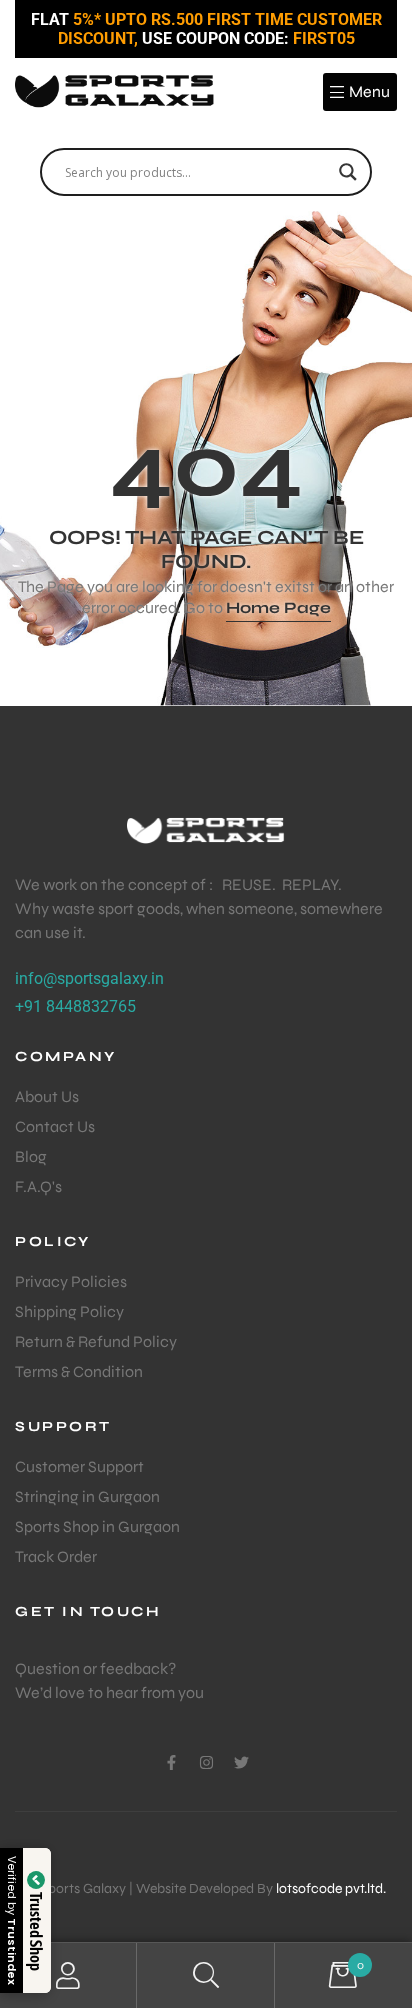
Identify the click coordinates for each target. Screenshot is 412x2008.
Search (205, 1975)
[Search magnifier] (348, 172)
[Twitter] (241, 1762)
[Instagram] (206, 1762)
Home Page (278, 607)
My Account (68, 1975)
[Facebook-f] (171, 1762)
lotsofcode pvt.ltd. (331, 1888)
